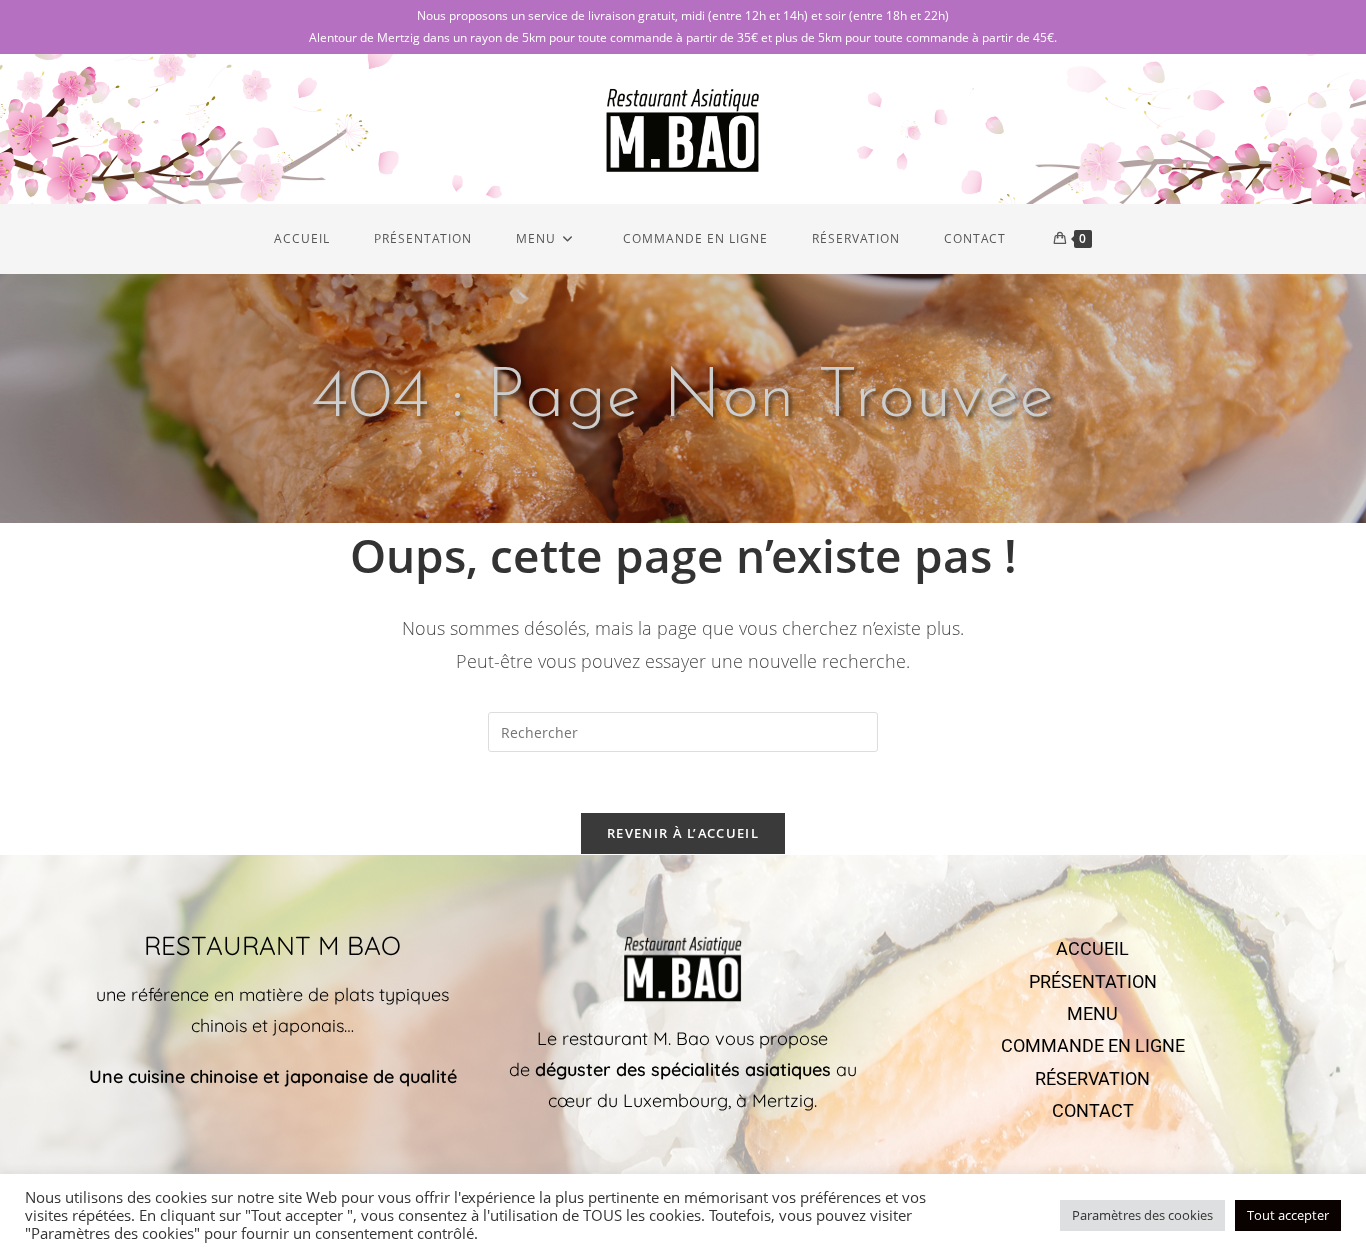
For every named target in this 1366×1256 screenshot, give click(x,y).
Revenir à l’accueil (683, 833)
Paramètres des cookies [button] (1142, 1215)
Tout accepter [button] (1288, 1215)
